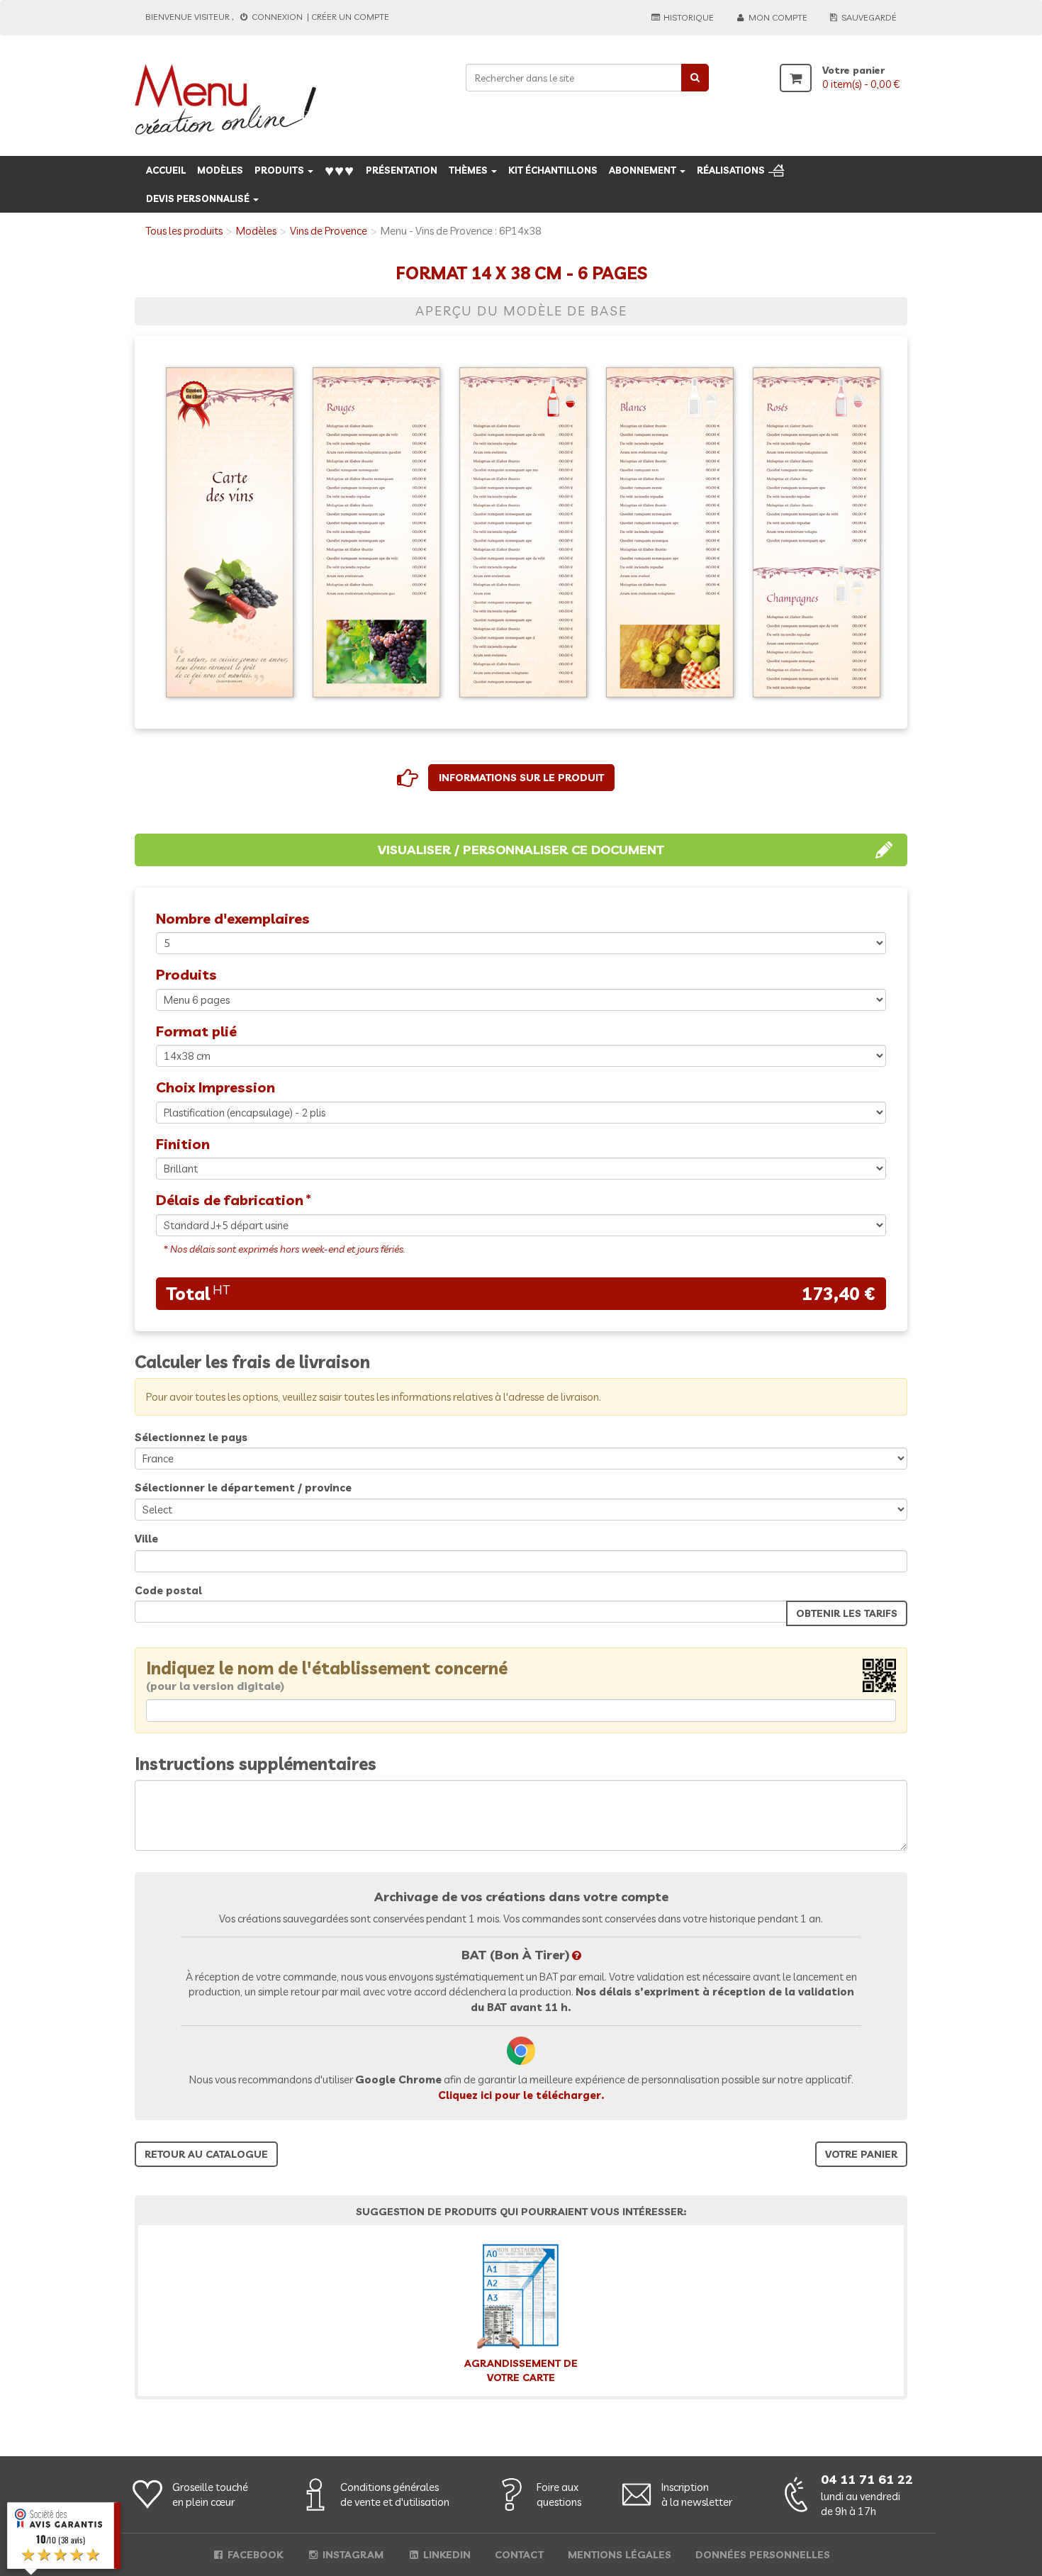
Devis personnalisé (199, 198)
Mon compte (777, 17)
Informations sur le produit (521, 778)
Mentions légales (620, 2555)
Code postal (168, 1590)
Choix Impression (215, 1087)
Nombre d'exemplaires (233, 918)
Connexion (277, 17)
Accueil (166, 170)
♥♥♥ (340, 170)
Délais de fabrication (230, 1200)
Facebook (254, 2555)
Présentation (402, 170)
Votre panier (861, 2154)
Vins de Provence (329, 231)
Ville (146, 1539)
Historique (688, 17)
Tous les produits (184, 231)
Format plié (196, 1031)
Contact (519, 2555)
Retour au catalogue (206, 2154)
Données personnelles (763, 2555)
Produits (280, 170)
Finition (183, 1144)
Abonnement (644, 170)
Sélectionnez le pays (191, 1437)
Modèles (220, 170)
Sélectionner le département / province (243, 1488)
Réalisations (731, 170)
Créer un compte (350, 17)
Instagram (352, 2555)
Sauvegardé (868, 17)
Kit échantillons (553, 170)
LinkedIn (446, 2555)
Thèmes (469, 170)
